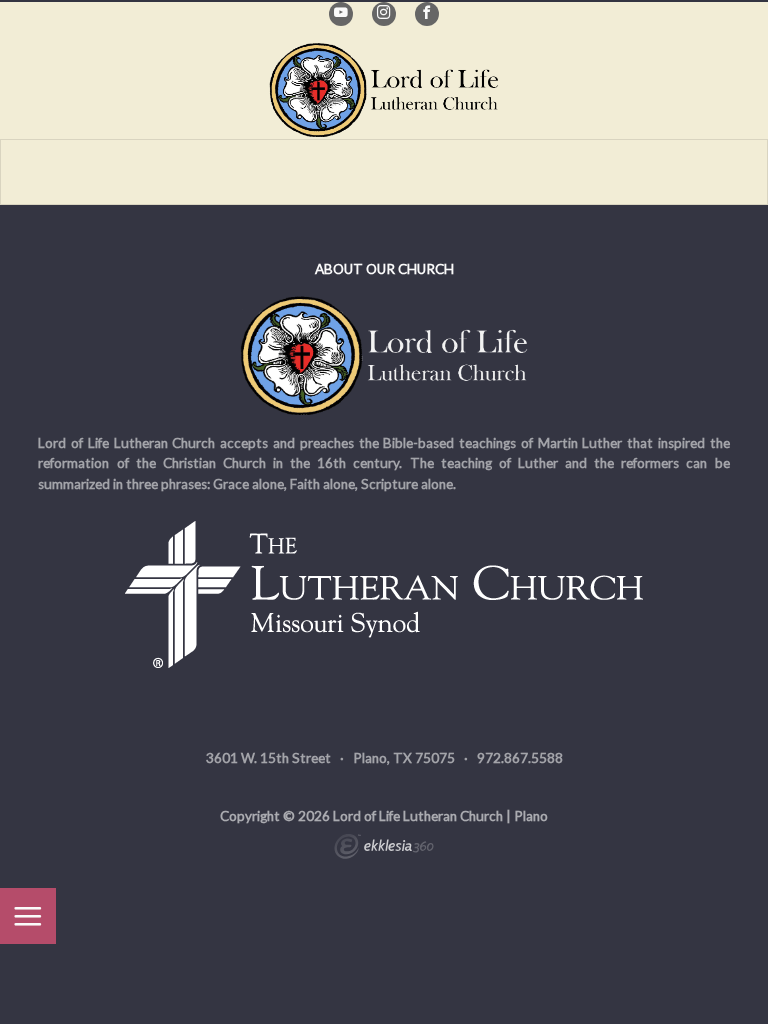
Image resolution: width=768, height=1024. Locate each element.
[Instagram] (384, 14)
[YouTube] (341, 14)
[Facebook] (427, 14)
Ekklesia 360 (384, 849)
